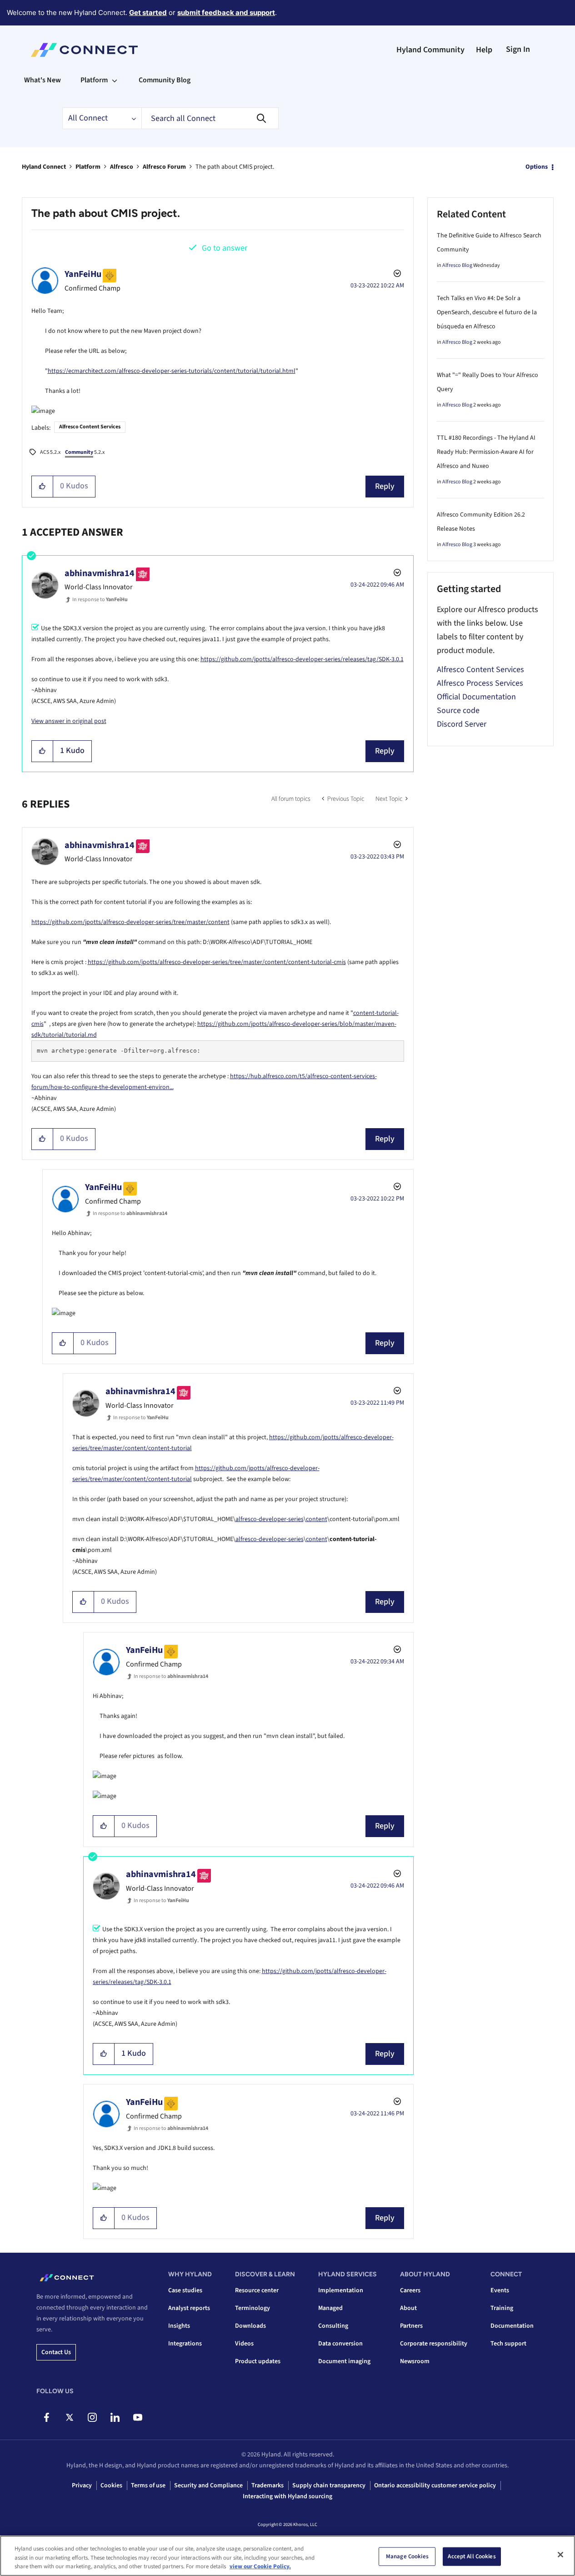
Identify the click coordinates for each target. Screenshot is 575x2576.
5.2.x (85, 452)
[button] (42, 487)
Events (500, 2290)
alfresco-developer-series (270, 1519)
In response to (100, 600)
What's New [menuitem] (42, 80)
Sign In (518, 49)
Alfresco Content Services (90, 427)
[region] (287, 2556)
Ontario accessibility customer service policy (435, 2486)
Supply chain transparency (329, 2486)
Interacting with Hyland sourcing (287, 2496)
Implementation (341, 2290)
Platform (88, 167)
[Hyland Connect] (84, 50)
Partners (411, 2326)
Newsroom (415, 2361)
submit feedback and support (226, 13)
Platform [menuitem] (94, 80)
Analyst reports (189, 2308)
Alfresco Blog (457, 265)
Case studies (185, 2290)
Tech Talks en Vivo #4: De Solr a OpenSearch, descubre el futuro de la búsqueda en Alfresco (487, 312)
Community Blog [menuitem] (165, 80)
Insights (179, 2326)
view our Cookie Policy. (260, 2566)
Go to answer (225, 248)
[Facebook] (47, 2417)
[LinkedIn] (115, 2417)
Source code (458, 711)
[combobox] (210, 118)
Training (502, 2308)
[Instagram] (92, 2417)
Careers (410, 2290)
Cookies (111, 2486)
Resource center (257, 2290)
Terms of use (148, 2486)
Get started (148, 13)
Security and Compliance (208, 2486)
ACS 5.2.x (50, 452)
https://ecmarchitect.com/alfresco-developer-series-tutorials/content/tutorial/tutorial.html (172, 371)
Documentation (512, 2326)
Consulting (333, 2326)
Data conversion (340, 2344)
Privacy (82, 2486)
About (408, 2308)
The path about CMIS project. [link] (235, 167)
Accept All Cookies (472, 2556)
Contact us (56, 2352)
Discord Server (462, 724)
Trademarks (267, 2486)
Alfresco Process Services (480, 683)
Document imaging (344, 2361)
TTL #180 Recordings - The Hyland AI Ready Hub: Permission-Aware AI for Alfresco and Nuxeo (486, 452)
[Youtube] (137, 2417)
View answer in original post (69, 721)
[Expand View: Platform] (115, 80)
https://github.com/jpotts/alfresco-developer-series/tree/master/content (130, 922)
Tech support (508, 2344)
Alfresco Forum (164, 167)
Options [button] (537, 167)
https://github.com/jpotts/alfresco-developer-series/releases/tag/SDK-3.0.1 (302, 659)
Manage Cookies (407, 2556)
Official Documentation (476, 697)
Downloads (250, 2326)
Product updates (258, 2361)
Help (484, 50)
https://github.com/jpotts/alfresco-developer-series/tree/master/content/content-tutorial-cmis (217, 962)
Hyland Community (430, 50)
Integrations (185, 2344)
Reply (385, 486)
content (317, 1519)
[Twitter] (69, 2417)
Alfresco (122, 167)
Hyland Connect (44, 167)
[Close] (560, 2555)
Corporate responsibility (434, 2344)
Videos (244, 2344)
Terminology (252, 2308)
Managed (330, 2308)
